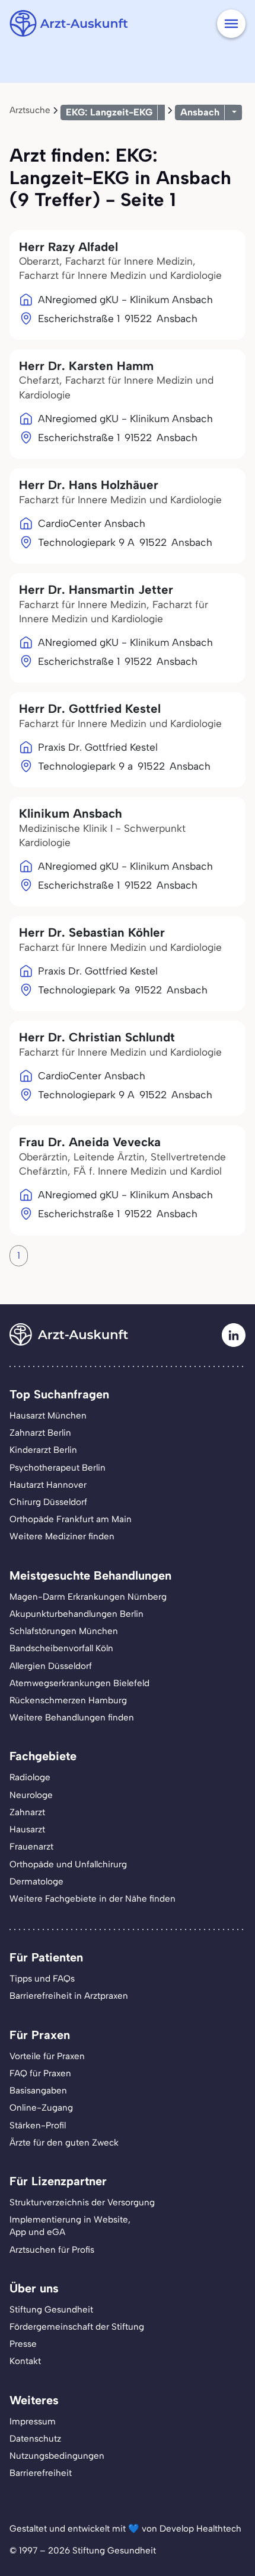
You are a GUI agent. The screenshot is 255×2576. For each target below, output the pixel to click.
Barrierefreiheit (41, 2473)
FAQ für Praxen (40, 2073)
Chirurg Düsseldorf (48, 1502)
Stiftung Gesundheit (51, 2310)
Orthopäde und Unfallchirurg (68, 1864)
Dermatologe (36, 1882)
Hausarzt (27, 1829)
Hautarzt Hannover (48, 1485)
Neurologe (31, 1795)
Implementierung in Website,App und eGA (70, 2226)
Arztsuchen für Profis (52, 2250)
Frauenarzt (31, 1847)
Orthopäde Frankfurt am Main (71, 1519)
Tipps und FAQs (42, 1979)
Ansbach (200, 112)
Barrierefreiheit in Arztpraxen (69, 1996)
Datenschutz (35, 2439)
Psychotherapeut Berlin (58, 1468)
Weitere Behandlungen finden (72, 1718)
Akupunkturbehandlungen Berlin (76, 1614)
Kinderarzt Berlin (43, 1450)
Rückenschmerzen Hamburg (68, 1700)
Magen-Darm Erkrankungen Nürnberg (88, 1597)
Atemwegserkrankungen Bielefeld (79, 1683)
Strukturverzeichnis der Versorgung (82, 2202)
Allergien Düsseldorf (51, 1666)
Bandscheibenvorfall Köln (61, 1648)
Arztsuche (30, 110)
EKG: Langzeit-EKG (109, 112)
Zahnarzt (27, 1812)
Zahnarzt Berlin (40, 1433)
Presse (23, 2344)
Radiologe (30, 1777)
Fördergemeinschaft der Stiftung (77, 2327)
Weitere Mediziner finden (62, 1536)
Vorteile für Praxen (47, 2056)
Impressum (33, 2421)
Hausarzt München (48, 1416)
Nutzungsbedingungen (57, 2456)
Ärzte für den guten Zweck (64, 2143)
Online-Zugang (41, 2108)
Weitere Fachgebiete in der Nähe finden (93, 1899)
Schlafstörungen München (64, 1631)
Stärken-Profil (38, 2125)
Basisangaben (38, 2091)
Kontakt (25, 2361)
